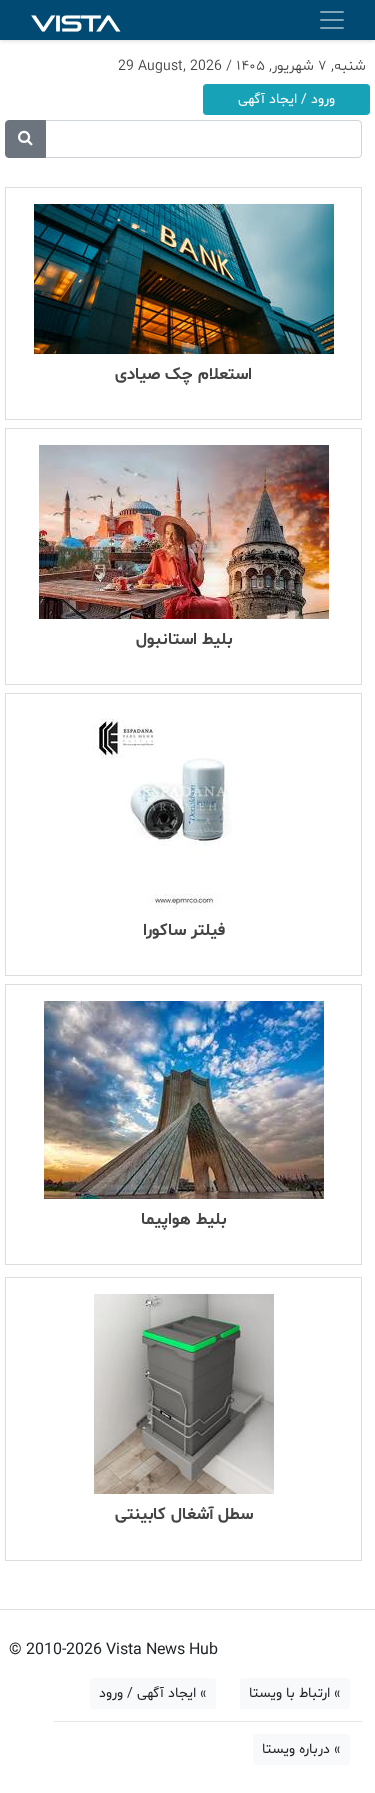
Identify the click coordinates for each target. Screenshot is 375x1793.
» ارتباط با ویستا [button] (295, 1693)
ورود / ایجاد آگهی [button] (286, 99)
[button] (25, 139)
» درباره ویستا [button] (301, 1749)
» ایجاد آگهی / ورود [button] (153, 1693)
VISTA (76, 20)
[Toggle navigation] (332, 20)
